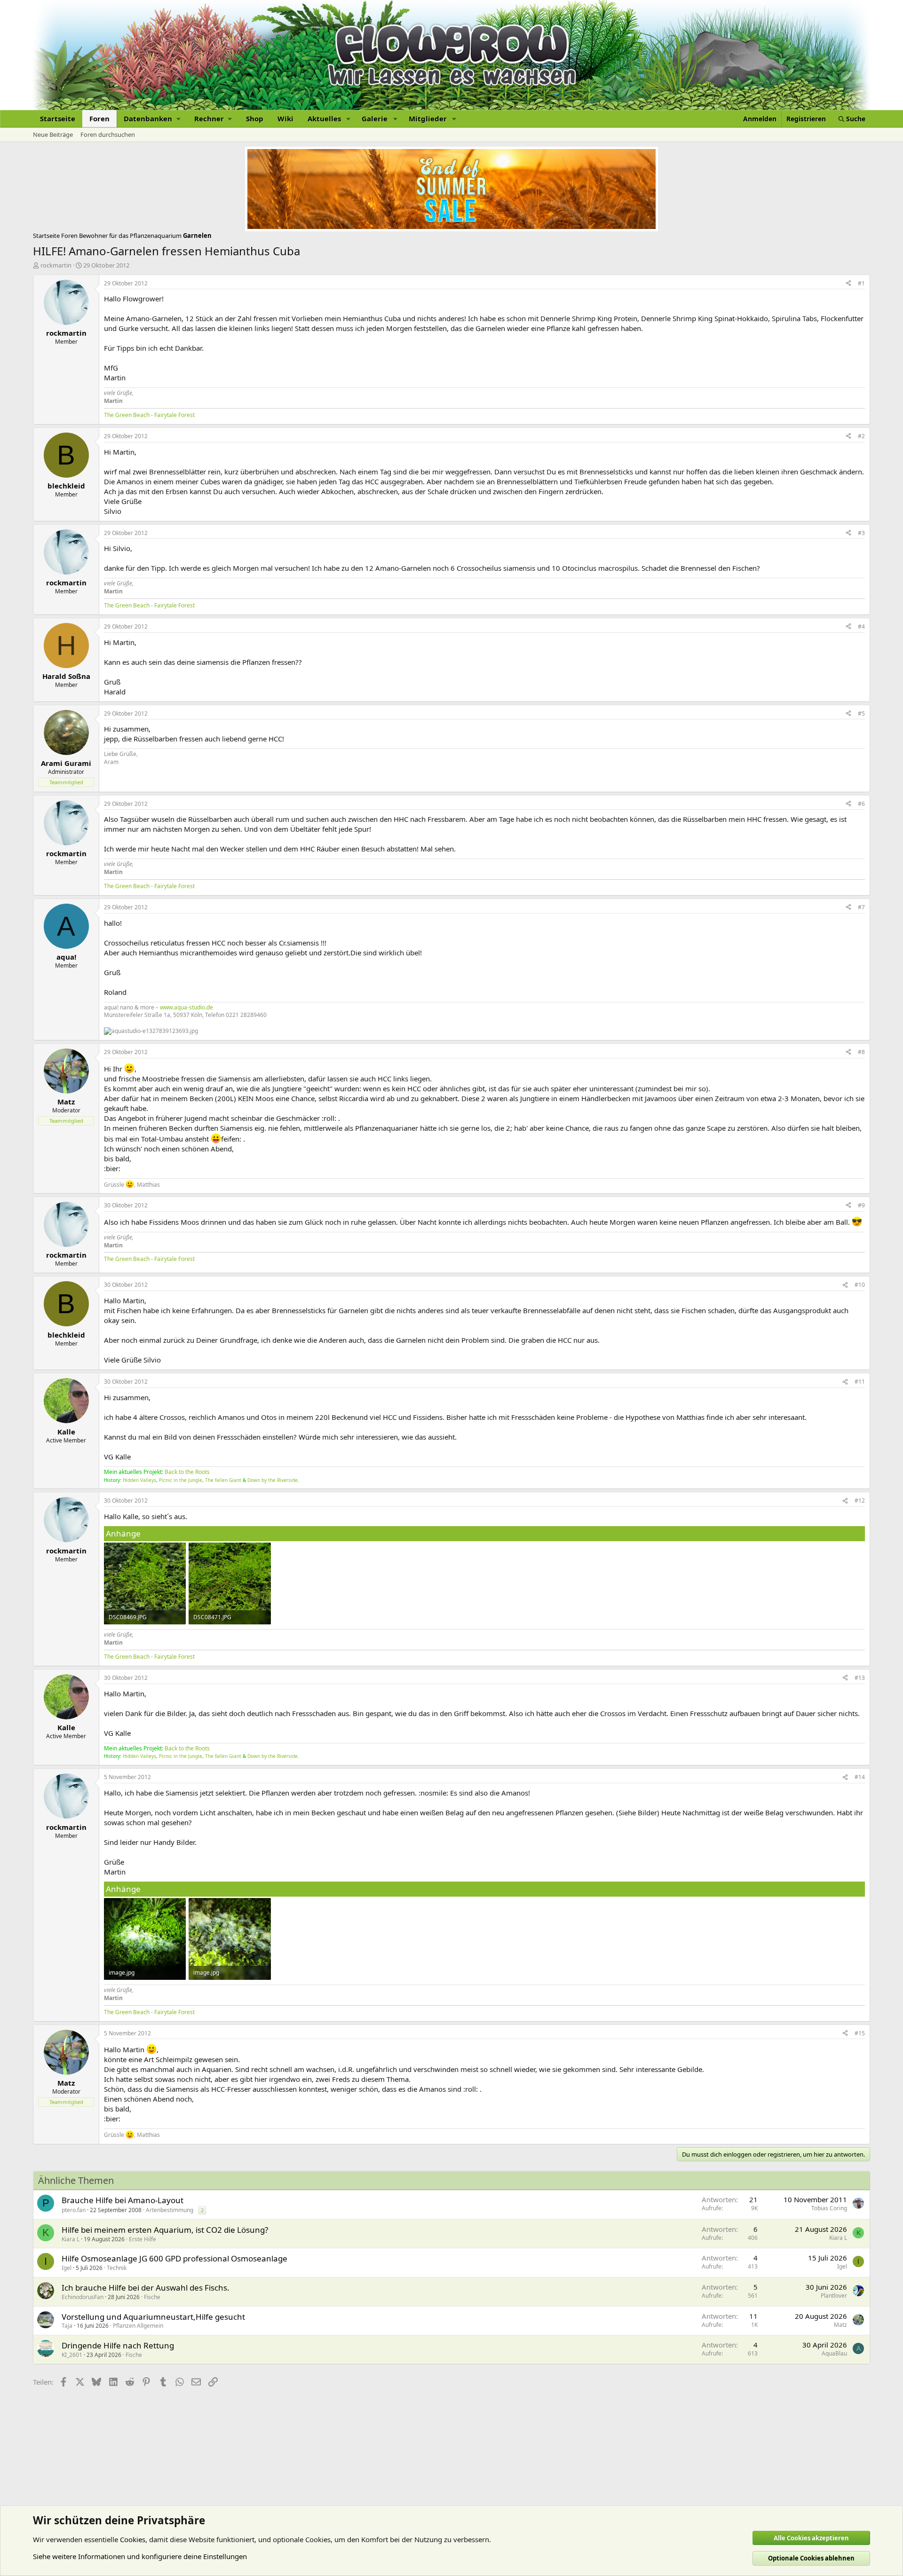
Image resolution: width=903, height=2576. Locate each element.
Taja (67, 2326)
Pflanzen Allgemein (138, 2326)
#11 (860, 1382)
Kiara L (71, 2239)
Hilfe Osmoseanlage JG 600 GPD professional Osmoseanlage (174, 2258)
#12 (860, 1501)
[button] (152, 119)
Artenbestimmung (170, 2210)
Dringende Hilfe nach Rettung (118, 2345)
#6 (861, 804)
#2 (861, 436)
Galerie (375, 118)
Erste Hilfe (143, 2239)
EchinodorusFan (83, 2297)
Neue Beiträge (53, 134)
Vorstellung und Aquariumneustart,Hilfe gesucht (153, 2317)
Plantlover (834, 2296)
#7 (861, 907)
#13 (860, 1678)
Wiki (285, 118)
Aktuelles (324, 118)
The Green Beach (127, 415)
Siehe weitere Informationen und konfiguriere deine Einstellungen (140, 2556)
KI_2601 (72, 2355)
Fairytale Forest (174, 415)
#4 (861, 626)
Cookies (133, 2539)
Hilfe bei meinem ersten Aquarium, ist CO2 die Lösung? (165, 2230)
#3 (861, 533)
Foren (99, 118)
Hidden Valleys (139, 1480)
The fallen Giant (223, 1480)
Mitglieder (428, 118)
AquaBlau (834, 2353)
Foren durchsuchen (108, 134)
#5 (861, 713)
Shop (255, 118)
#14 (860, 1777)
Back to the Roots (187, 1472)
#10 (860, 1285)
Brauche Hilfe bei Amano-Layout (123, 2200)
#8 (861, 1052)
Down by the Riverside (273, 1480)
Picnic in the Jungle (181, 1480)
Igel (67, 2268)
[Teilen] (848, 284)
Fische (152, 2297)
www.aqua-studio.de (186, 1007)
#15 (860, 2033)
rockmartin (56, 265)
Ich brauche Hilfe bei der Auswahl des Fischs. (146, 2288)
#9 (861, 1205)
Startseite (58, 118)
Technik (117, 2268)
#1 (861, 283)
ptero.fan (74, 2210)
